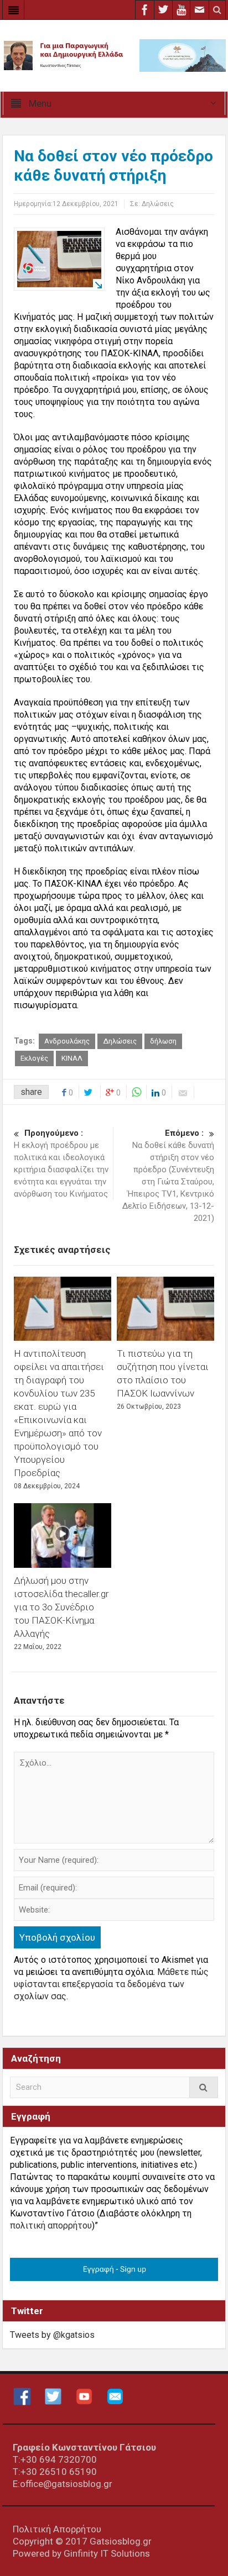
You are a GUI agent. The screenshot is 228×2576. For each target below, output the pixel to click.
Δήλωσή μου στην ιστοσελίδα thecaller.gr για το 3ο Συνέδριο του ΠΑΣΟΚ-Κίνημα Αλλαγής (61, 1607)
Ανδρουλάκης (67, 1041)
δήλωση (163, 1041)
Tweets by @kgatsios (52, 2335)
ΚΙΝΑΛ (72, 1058)
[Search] (204, 2087)
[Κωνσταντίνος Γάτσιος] (114, 55)
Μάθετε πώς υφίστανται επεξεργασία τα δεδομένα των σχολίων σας (111, 1984)
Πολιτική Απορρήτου (57, 2529)
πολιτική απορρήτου (51, 2225)
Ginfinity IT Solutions (107, 2553)
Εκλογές (34, 1058)
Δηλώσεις (158, 204)
